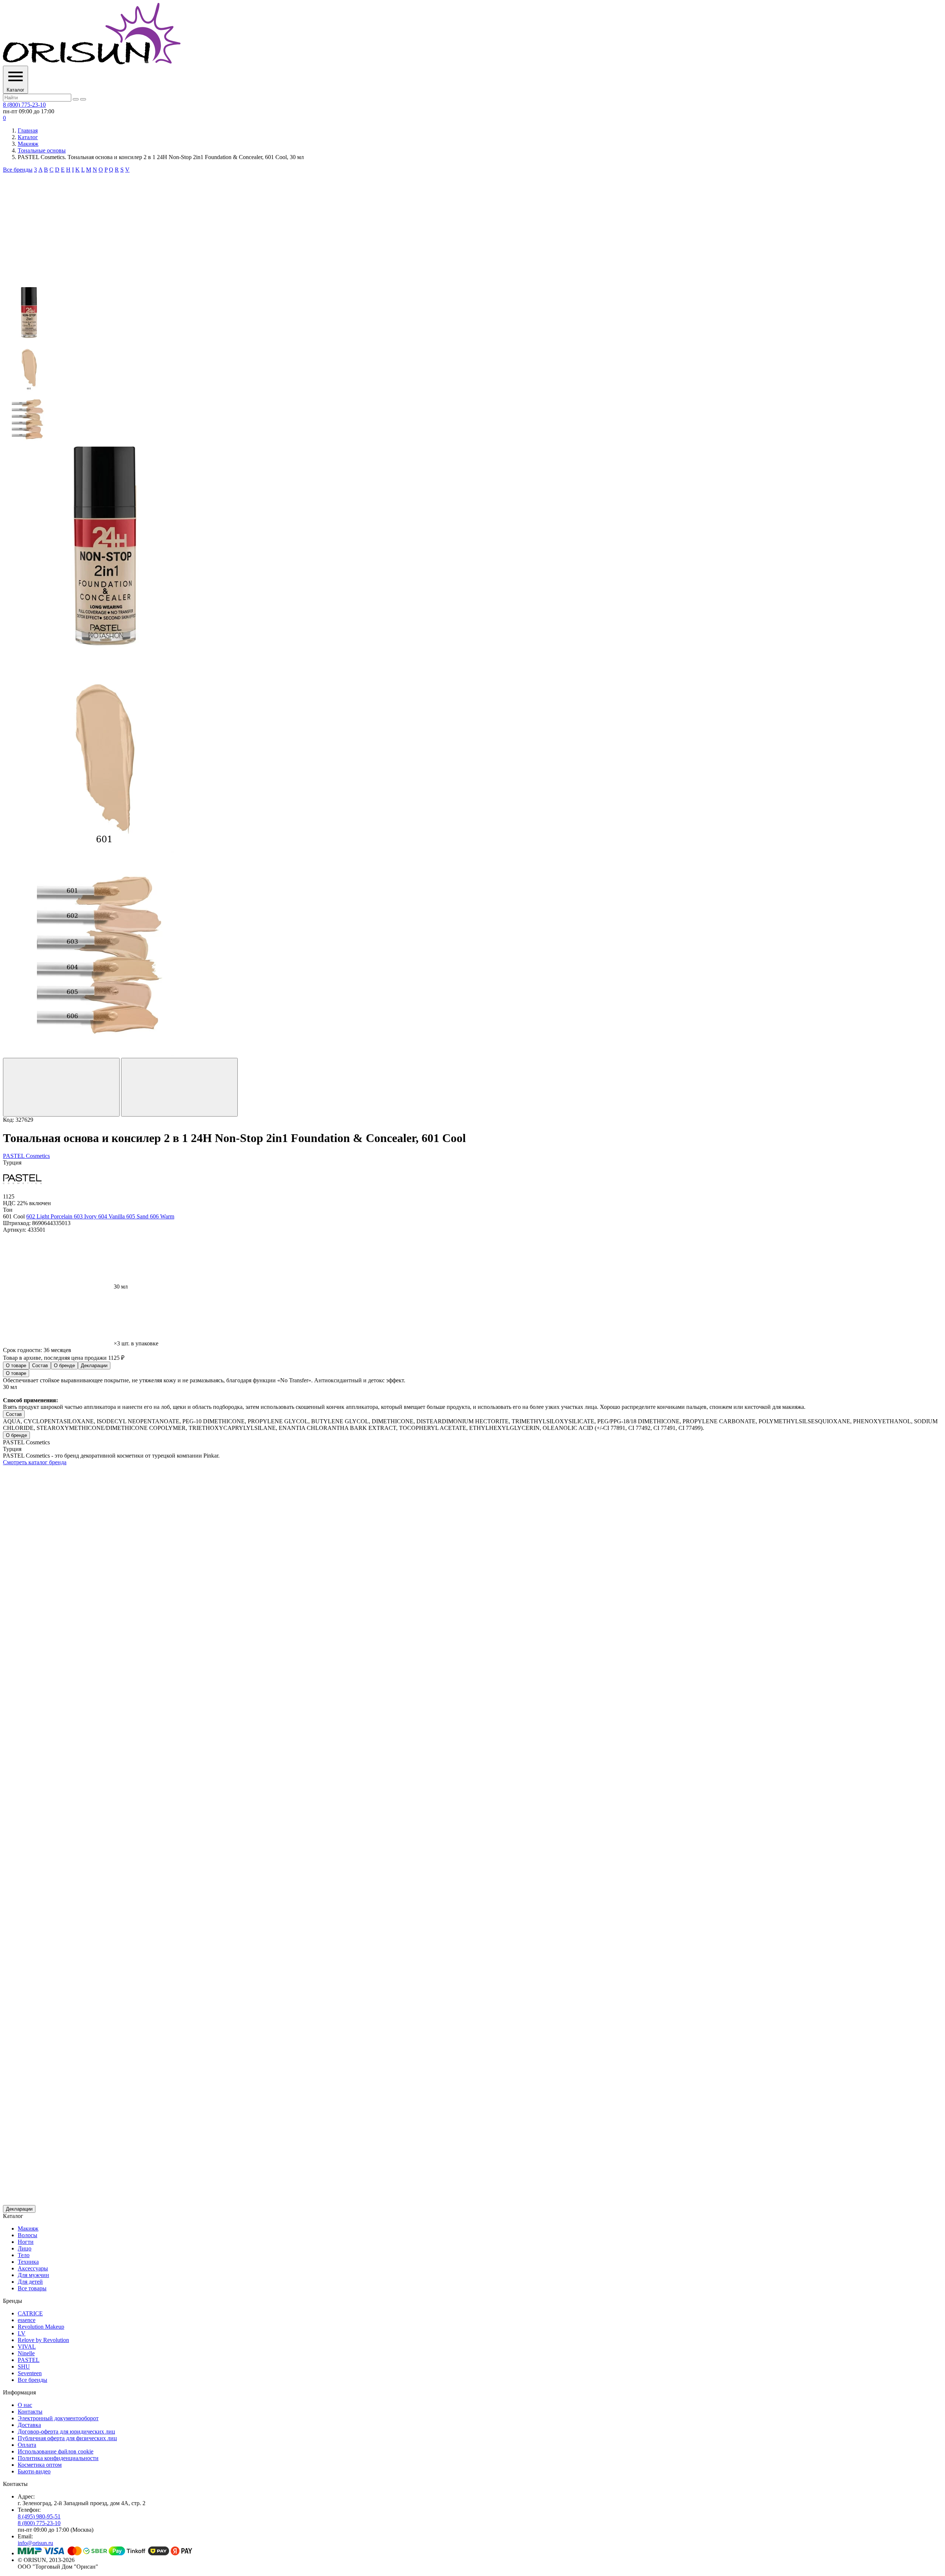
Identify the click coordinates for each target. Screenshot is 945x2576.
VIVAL (27, 2347)
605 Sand (138, 1216)
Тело (24, 2255)
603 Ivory (86, 1216)
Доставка (29, 2425)
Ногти (26, 2242)
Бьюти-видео (34, 2471)
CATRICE (30, 2313)
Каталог (28, 137)
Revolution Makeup (41, 2327)
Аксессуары (33, 2268)
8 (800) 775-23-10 (24, 105)
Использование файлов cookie (56, 2451)
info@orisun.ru (35, 2543)
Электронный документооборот (58, 2418)
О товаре (16, 1366)
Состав (40, 1366)
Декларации (94, 1366)
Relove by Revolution (43, 2340)
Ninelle (26, 2353)
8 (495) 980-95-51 (39, 2516)
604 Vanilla (112, 1216)
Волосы (28, 2235)
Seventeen (30, 2373)
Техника (28, 2262)
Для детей (30, 2282)
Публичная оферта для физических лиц (67, 2438)
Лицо (25, 2248)
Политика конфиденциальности (58, 2458)
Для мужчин (33, 2275)
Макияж (28, 144)
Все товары (32, 2288)
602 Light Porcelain (50, 1216)
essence (27, 2320)
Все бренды (18, 170)
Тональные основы (42, 150)
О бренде (64, 1366)
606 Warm (162, 1216)
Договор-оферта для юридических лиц (66, 2431)
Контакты (30, 2412)
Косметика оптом (40, 2465)
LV (22, 2333)
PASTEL (29, 2360)
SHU (24, 2367)
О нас (25, 2405)
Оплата (27, 2445)
